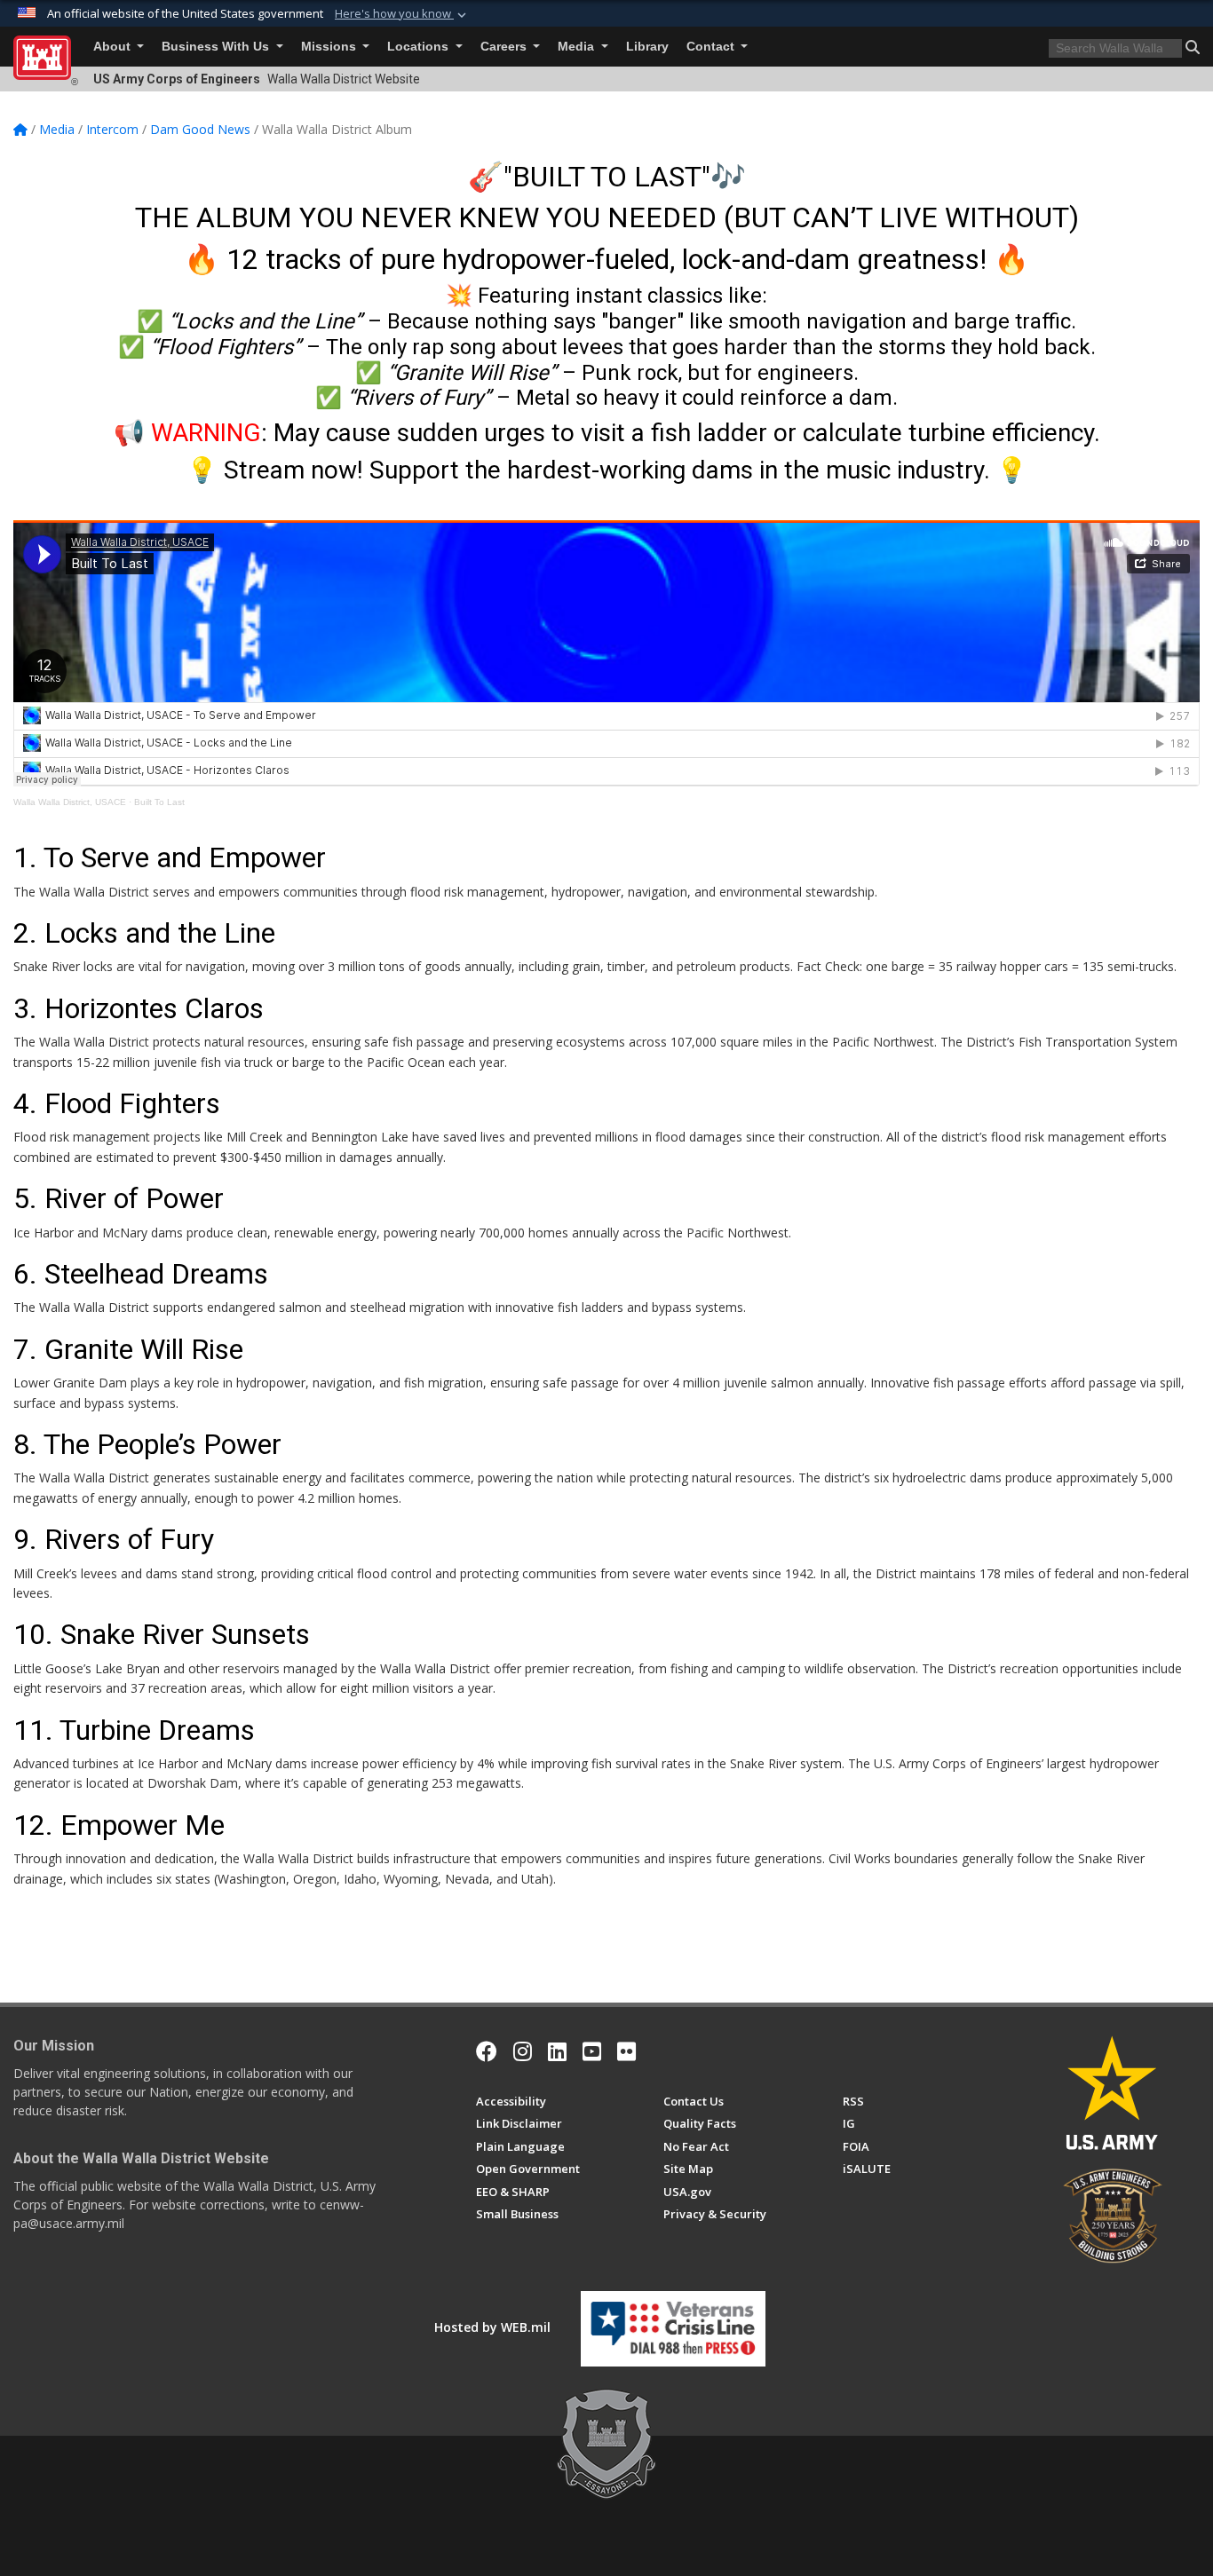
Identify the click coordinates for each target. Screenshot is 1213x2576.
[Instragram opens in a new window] (523, 2051)
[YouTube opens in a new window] (592, 2051)
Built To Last (159, 802)
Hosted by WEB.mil (492, 2327)
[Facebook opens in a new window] (487, 2051)
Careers (505, 47)
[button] (402, 14)
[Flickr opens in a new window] (626, 2051)
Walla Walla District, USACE (70, 802)
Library (647, 47)
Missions (330, 47)
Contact (712, 47)
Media (578, 47)
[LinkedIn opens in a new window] (557, 2051)
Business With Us (217, 47)
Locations (420, 47)
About (114, 47)
